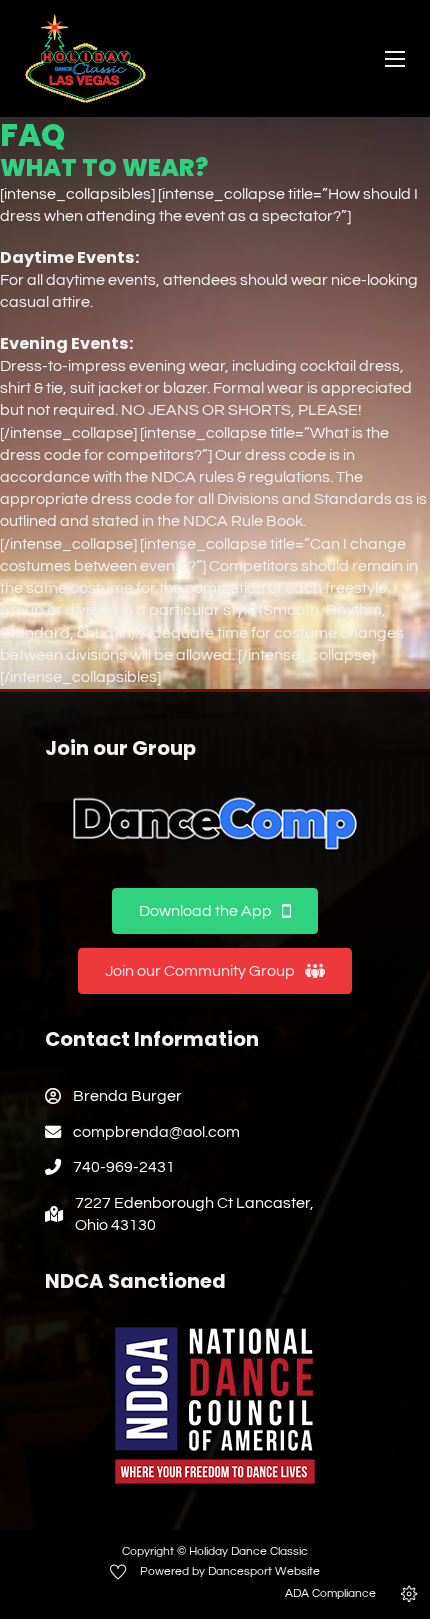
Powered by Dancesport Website (230, 1571)
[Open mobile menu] (395, 59)
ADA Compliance (330, 1593)
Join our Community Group (200, 971)
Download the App (205, 911)
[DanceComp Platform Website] (214, 823)
